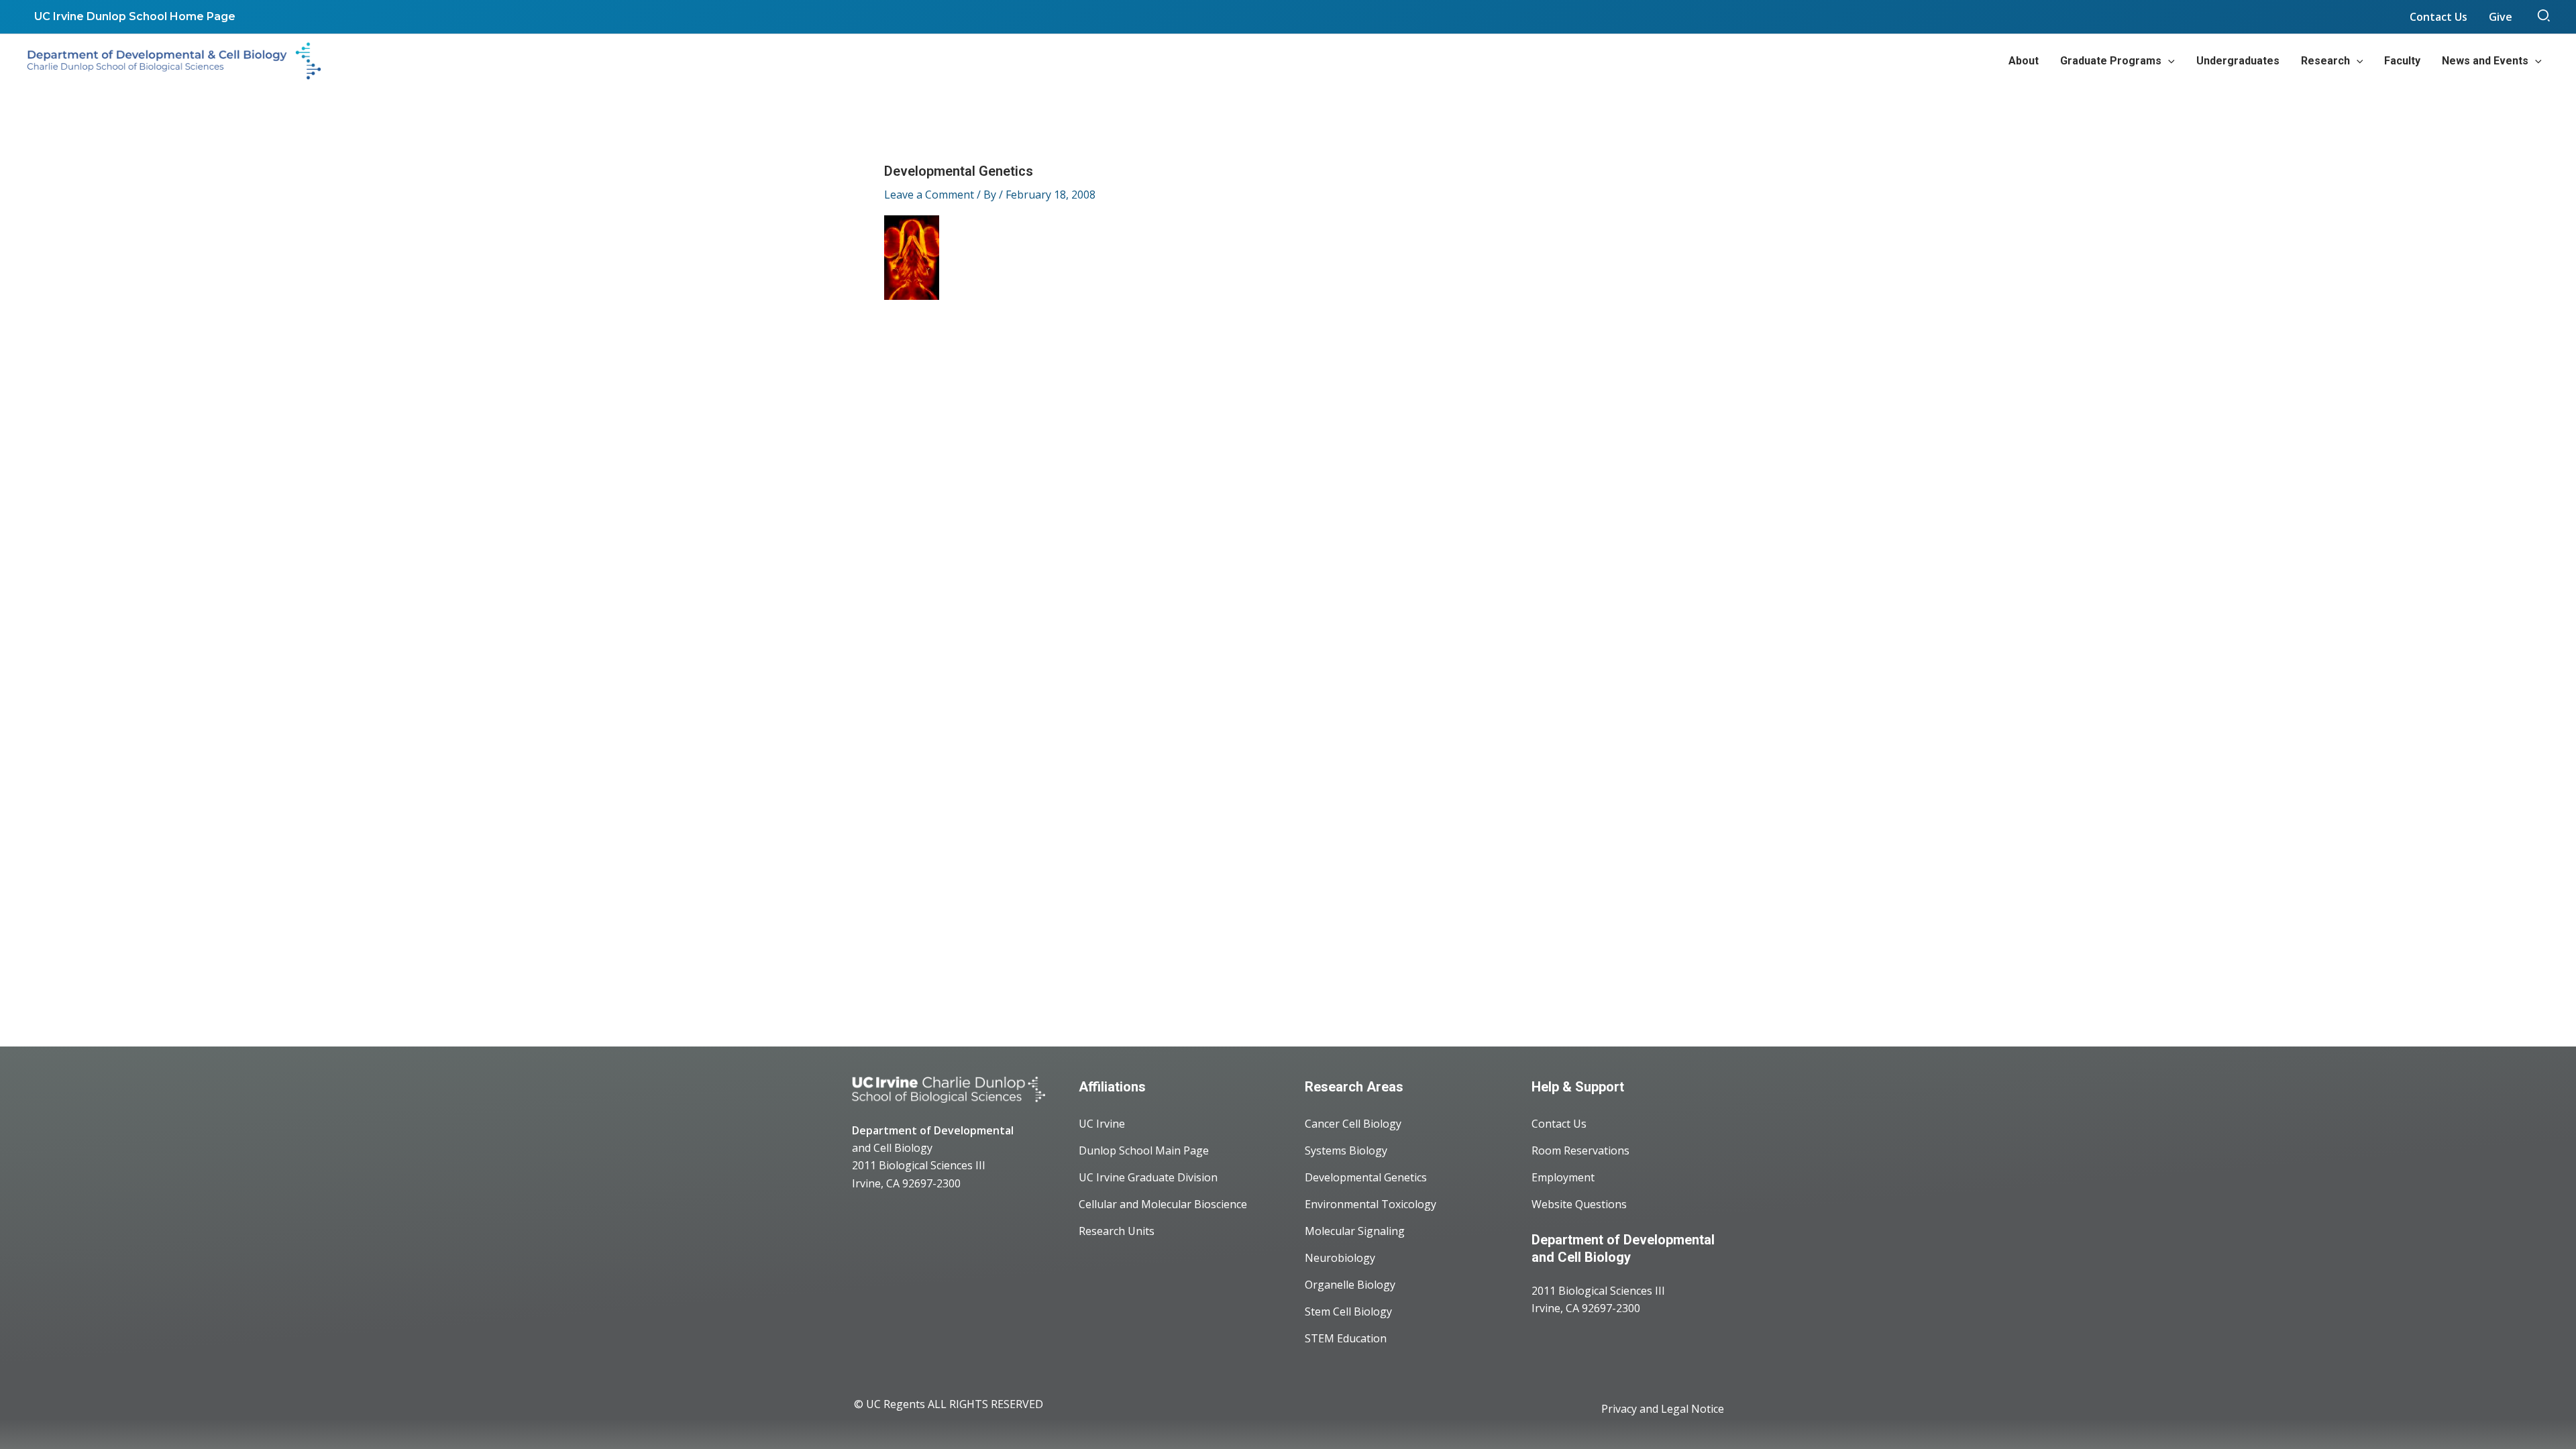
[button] (2544, 17)
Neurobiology (1340, 1258)
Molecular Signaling (1355, 1231)
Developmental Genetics (1366, 1177)
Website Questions (1579, 1204)
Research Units (1117, 1231)
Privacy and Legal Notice (1663, 1409)
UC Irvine (1102, 1124)
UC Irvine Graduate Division (1148, 1177)
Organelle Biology (1350, 1285)
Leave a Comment (929, 195)
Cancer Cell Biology (1353, 1124)
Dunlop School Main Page (1144, 1150)
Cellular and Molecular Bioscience (1163, 1204)
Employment (1563, 1177)
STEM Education (1346, 1338)
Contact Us (1559, 1124)
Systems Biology (1346, 1150)
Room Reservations (1580, 1150)
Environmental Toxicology (1371, 1204)
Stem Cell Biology (1348, 1311)
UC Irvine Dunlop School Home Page (135, 16)
